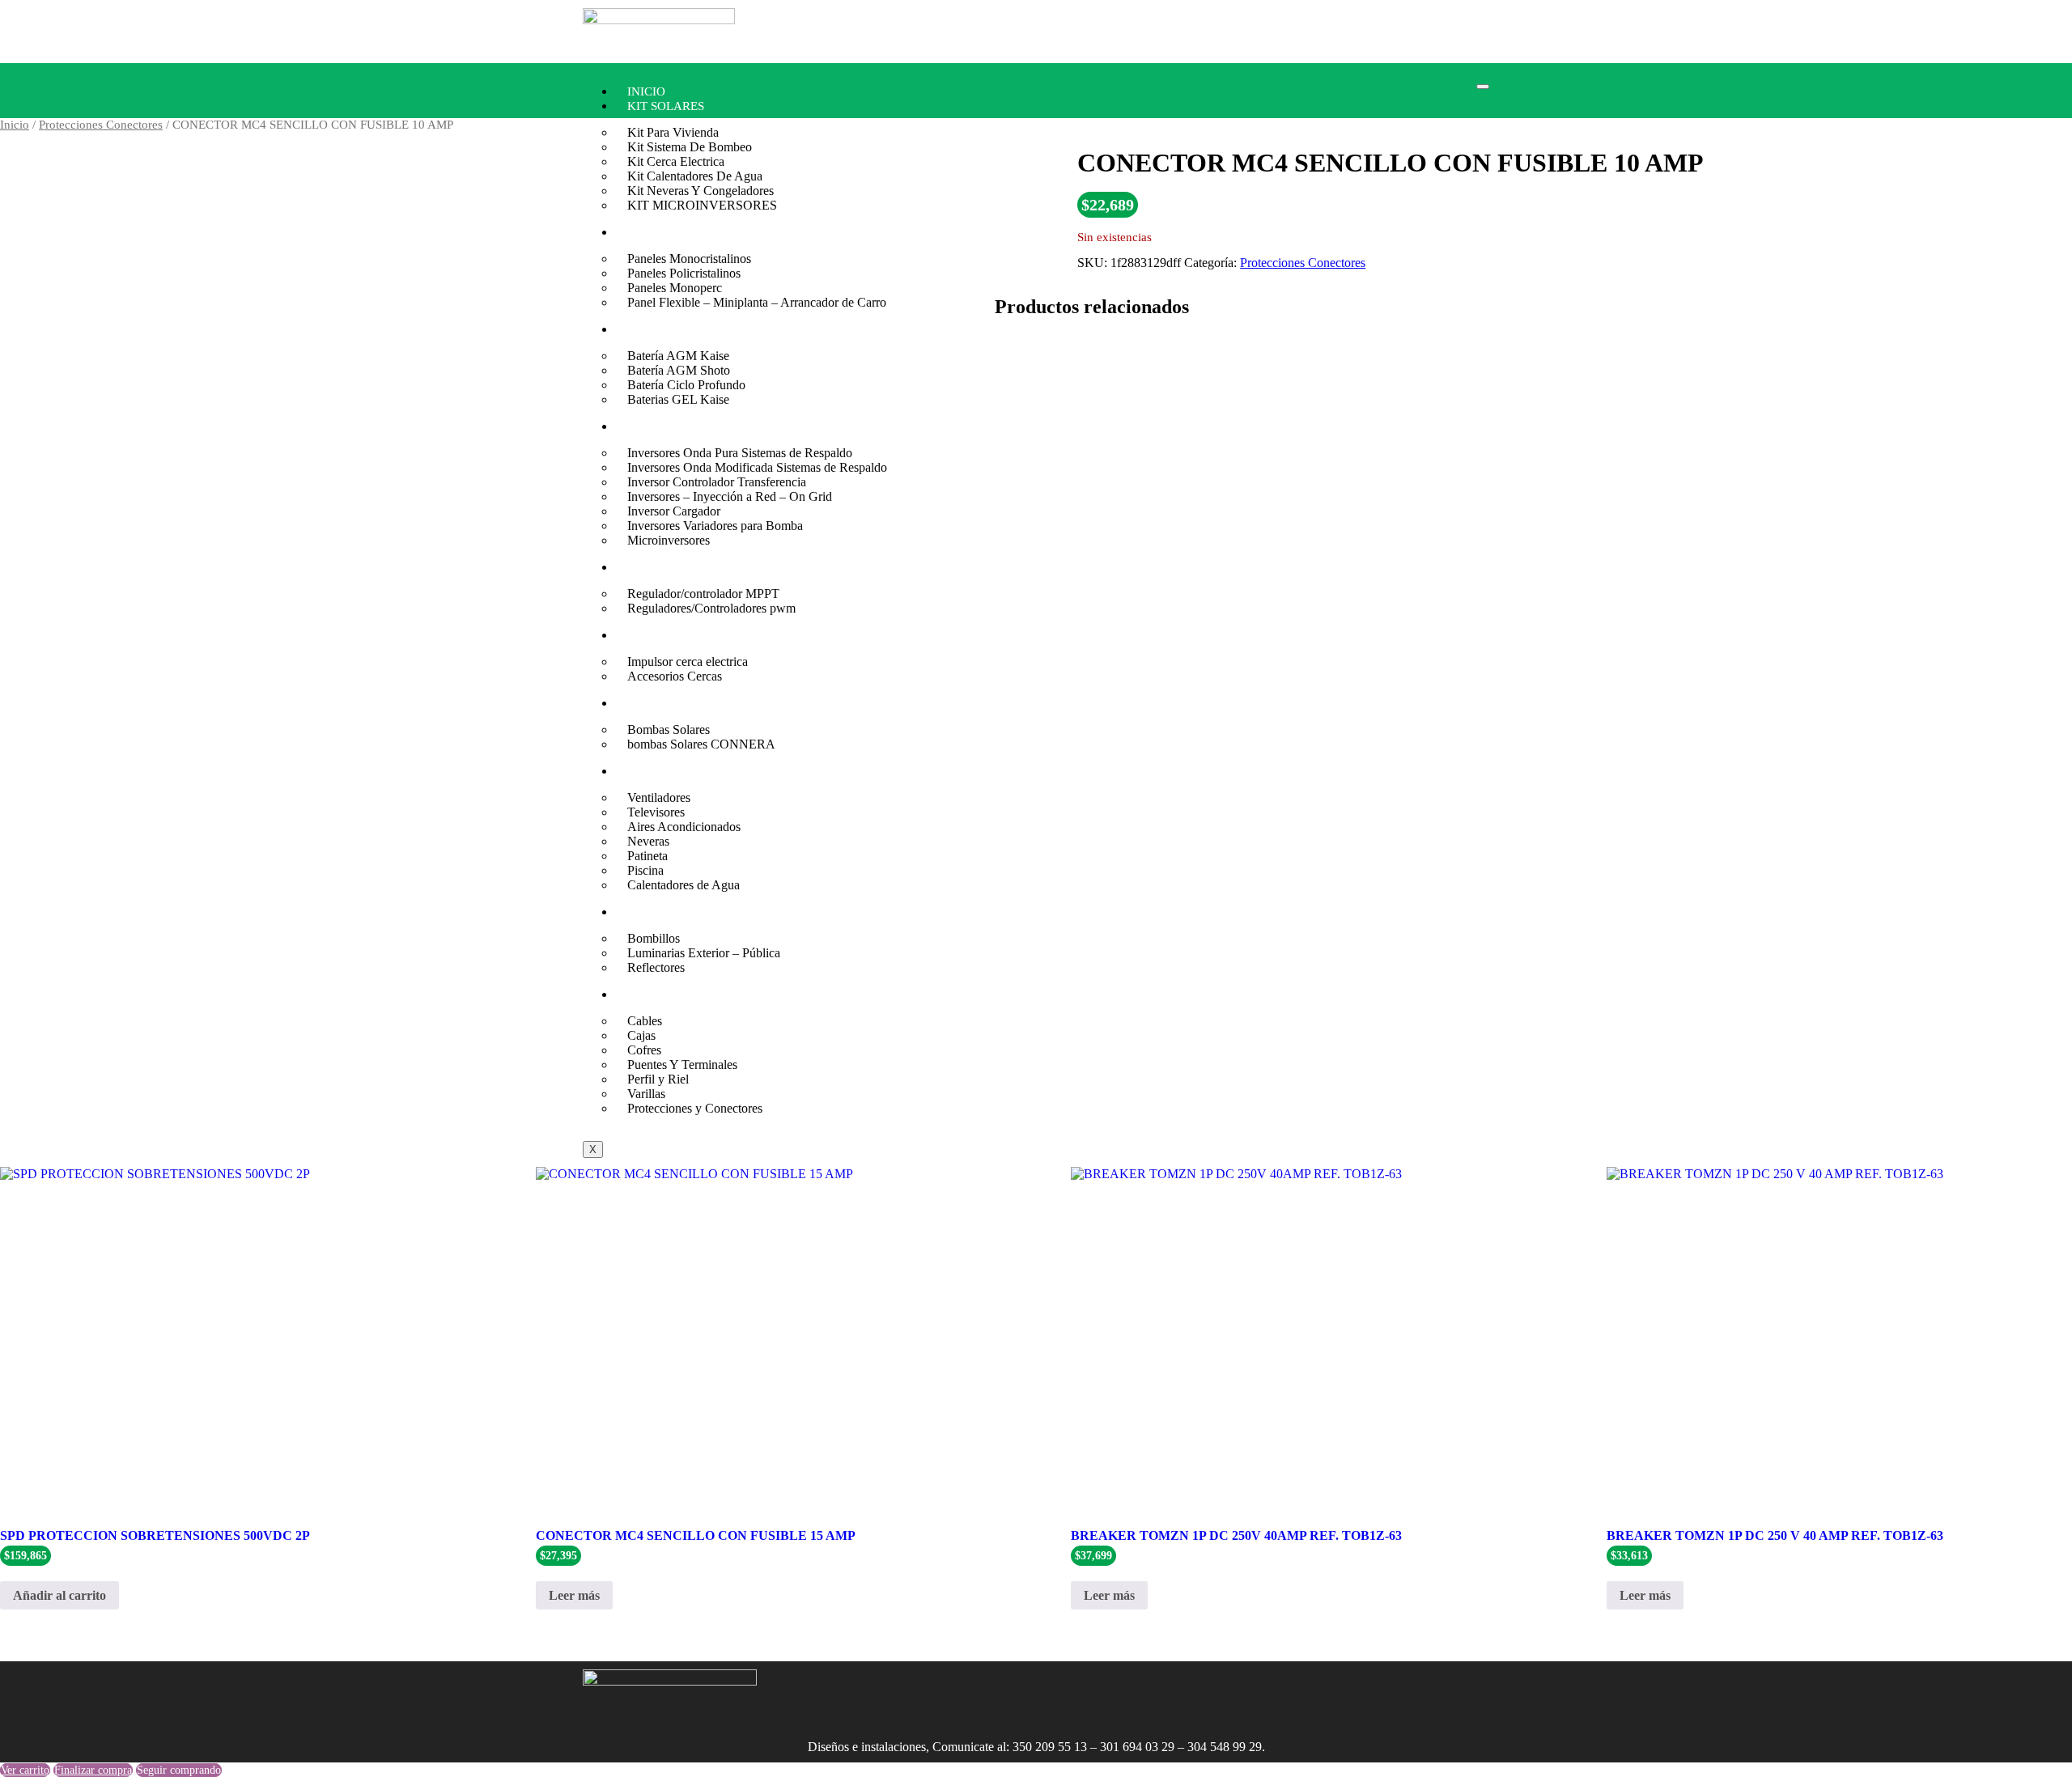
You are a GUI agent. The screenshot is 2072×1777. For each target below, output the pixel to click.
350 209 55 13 (1050, 1747)
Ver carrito (25, 1770)
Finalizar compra (93, 1770)
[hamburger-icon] (1483, 87)
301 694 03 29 (1137, 1747)
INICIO (646, 91)
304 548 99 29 (1225, 1747)
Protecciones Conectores (101, 125)
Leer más (574, 1595)
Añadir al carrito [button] (59, 1595)
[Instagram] (928, 1690)
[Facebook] (976, 1690)
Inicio (15, 125)
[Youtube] (1024, 1690)
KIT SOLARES (666, 106)
